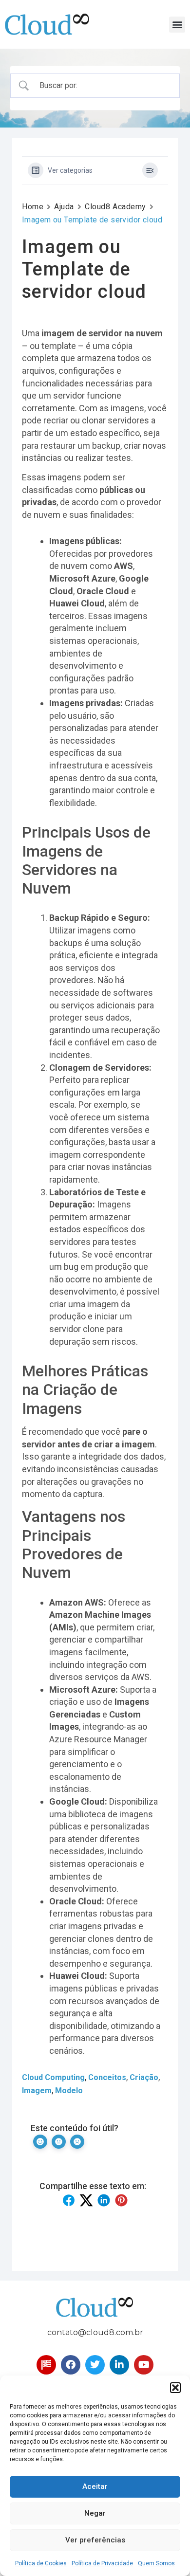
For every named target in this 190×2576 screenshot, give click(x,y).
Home (33, 207)
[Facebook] (71, 2365)
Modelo (69, 2091)
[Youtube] (144, 2365)
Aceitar (95, 2486)
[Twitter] (95, 2365)
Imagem (37, 2091)
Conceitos (107, 2077)
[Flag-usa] (46, 2365)
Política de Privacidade (102, 2563)
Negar (95, 2513)
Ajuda (64, 207)
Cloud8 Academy (115, 207)
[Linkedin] (119, 2365)
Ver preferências (95, 2540)
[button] (175, 2388)
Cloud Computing (53, 2077)
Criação (144, 2077)
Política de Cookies (41, 2563)
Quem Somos (156, 2563)
